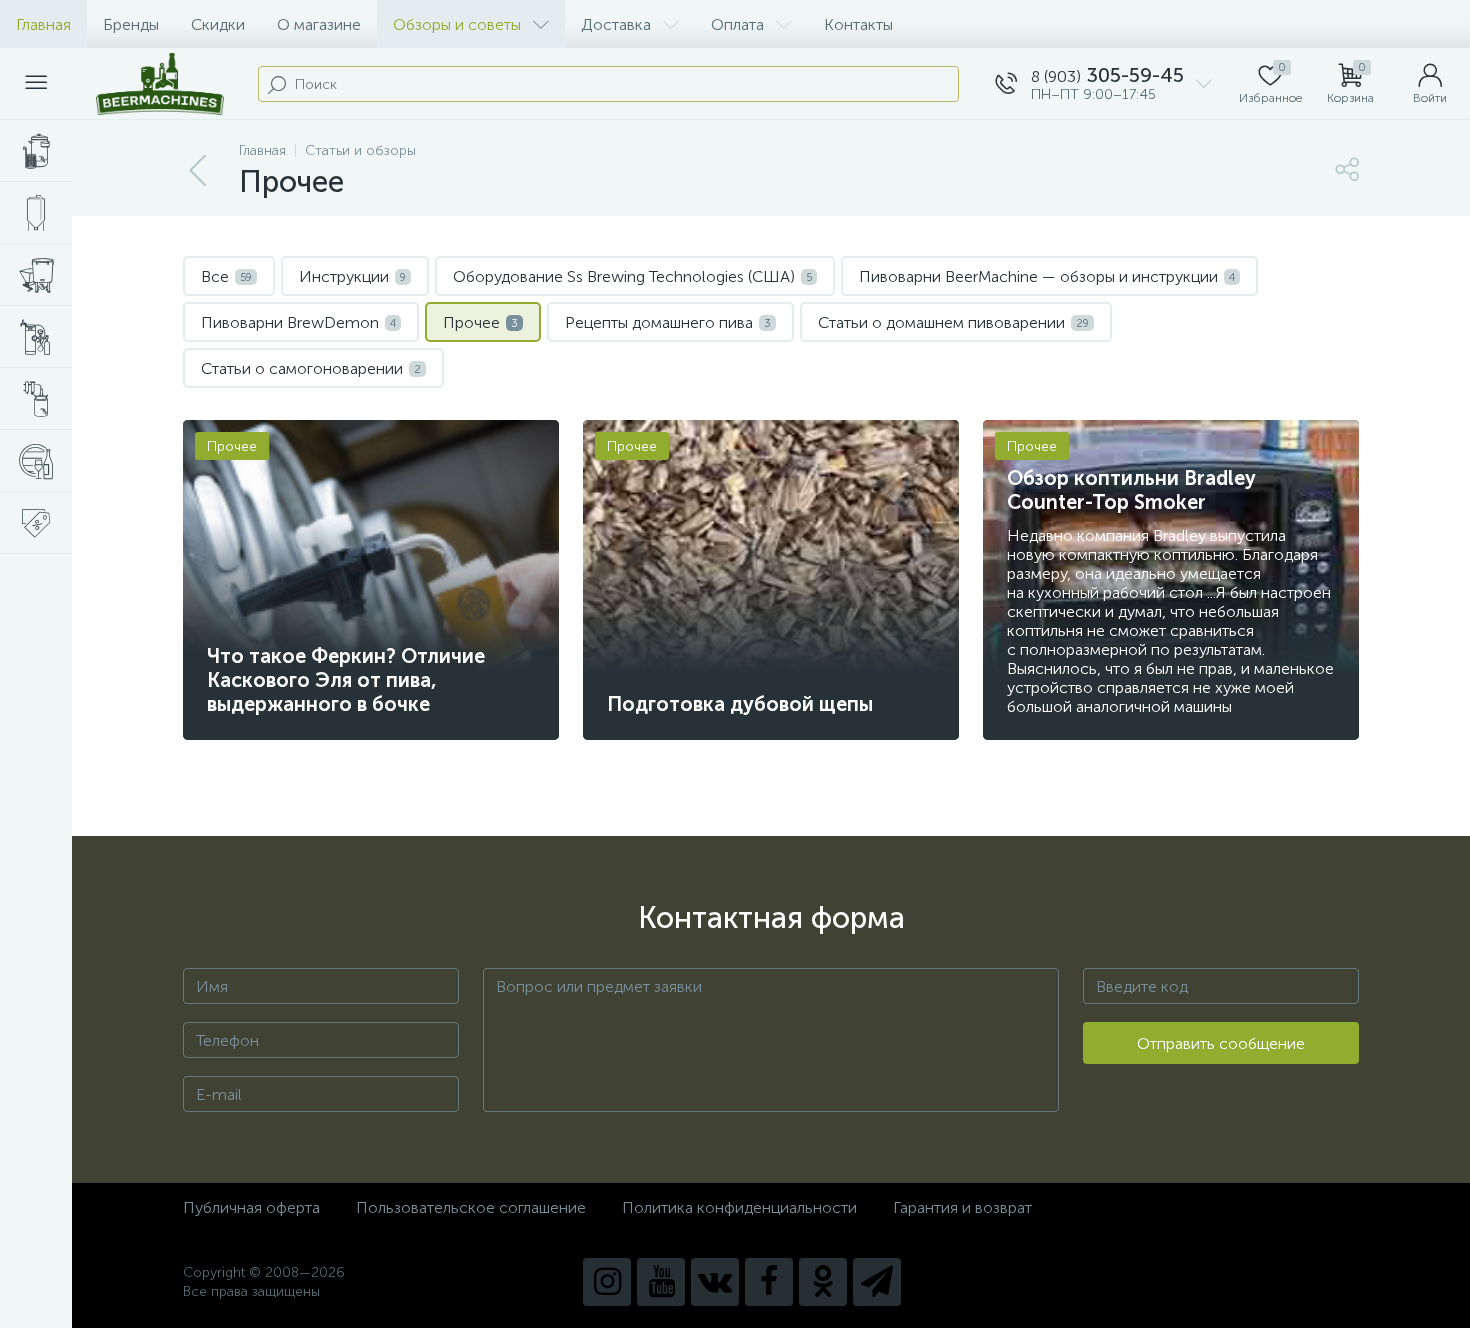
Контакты (858, 24)
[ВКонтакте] (715, 1282)
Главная (43, 24)
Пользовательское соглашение (471, 1207)
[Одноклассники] (823, 1282)
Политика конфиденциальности (739, 1207)
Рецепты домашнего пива (668, 322)
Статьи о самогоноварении (311, 368)
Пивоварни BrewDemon (298, 322)
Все (226, 276)
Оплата (737, 24)
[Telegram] (877, 1282)
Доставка (616, 24)
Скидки (218, 24)
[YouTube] (661, 1282)
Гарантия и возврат (962, 1207)
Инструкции (352, 276)
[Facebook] (769, 1282)
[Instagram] (607, 1282)
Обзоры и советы (457, 24)
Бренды (131, 24)
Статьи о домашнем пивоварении (953, 322)
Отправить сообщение (1221, 1043)
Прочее (480, 322)
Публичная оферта (251, 1207)
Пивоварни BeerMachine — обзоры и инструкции (1047, 276)
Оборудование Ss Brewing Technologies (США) (632, 276)
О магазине (319, 24)
